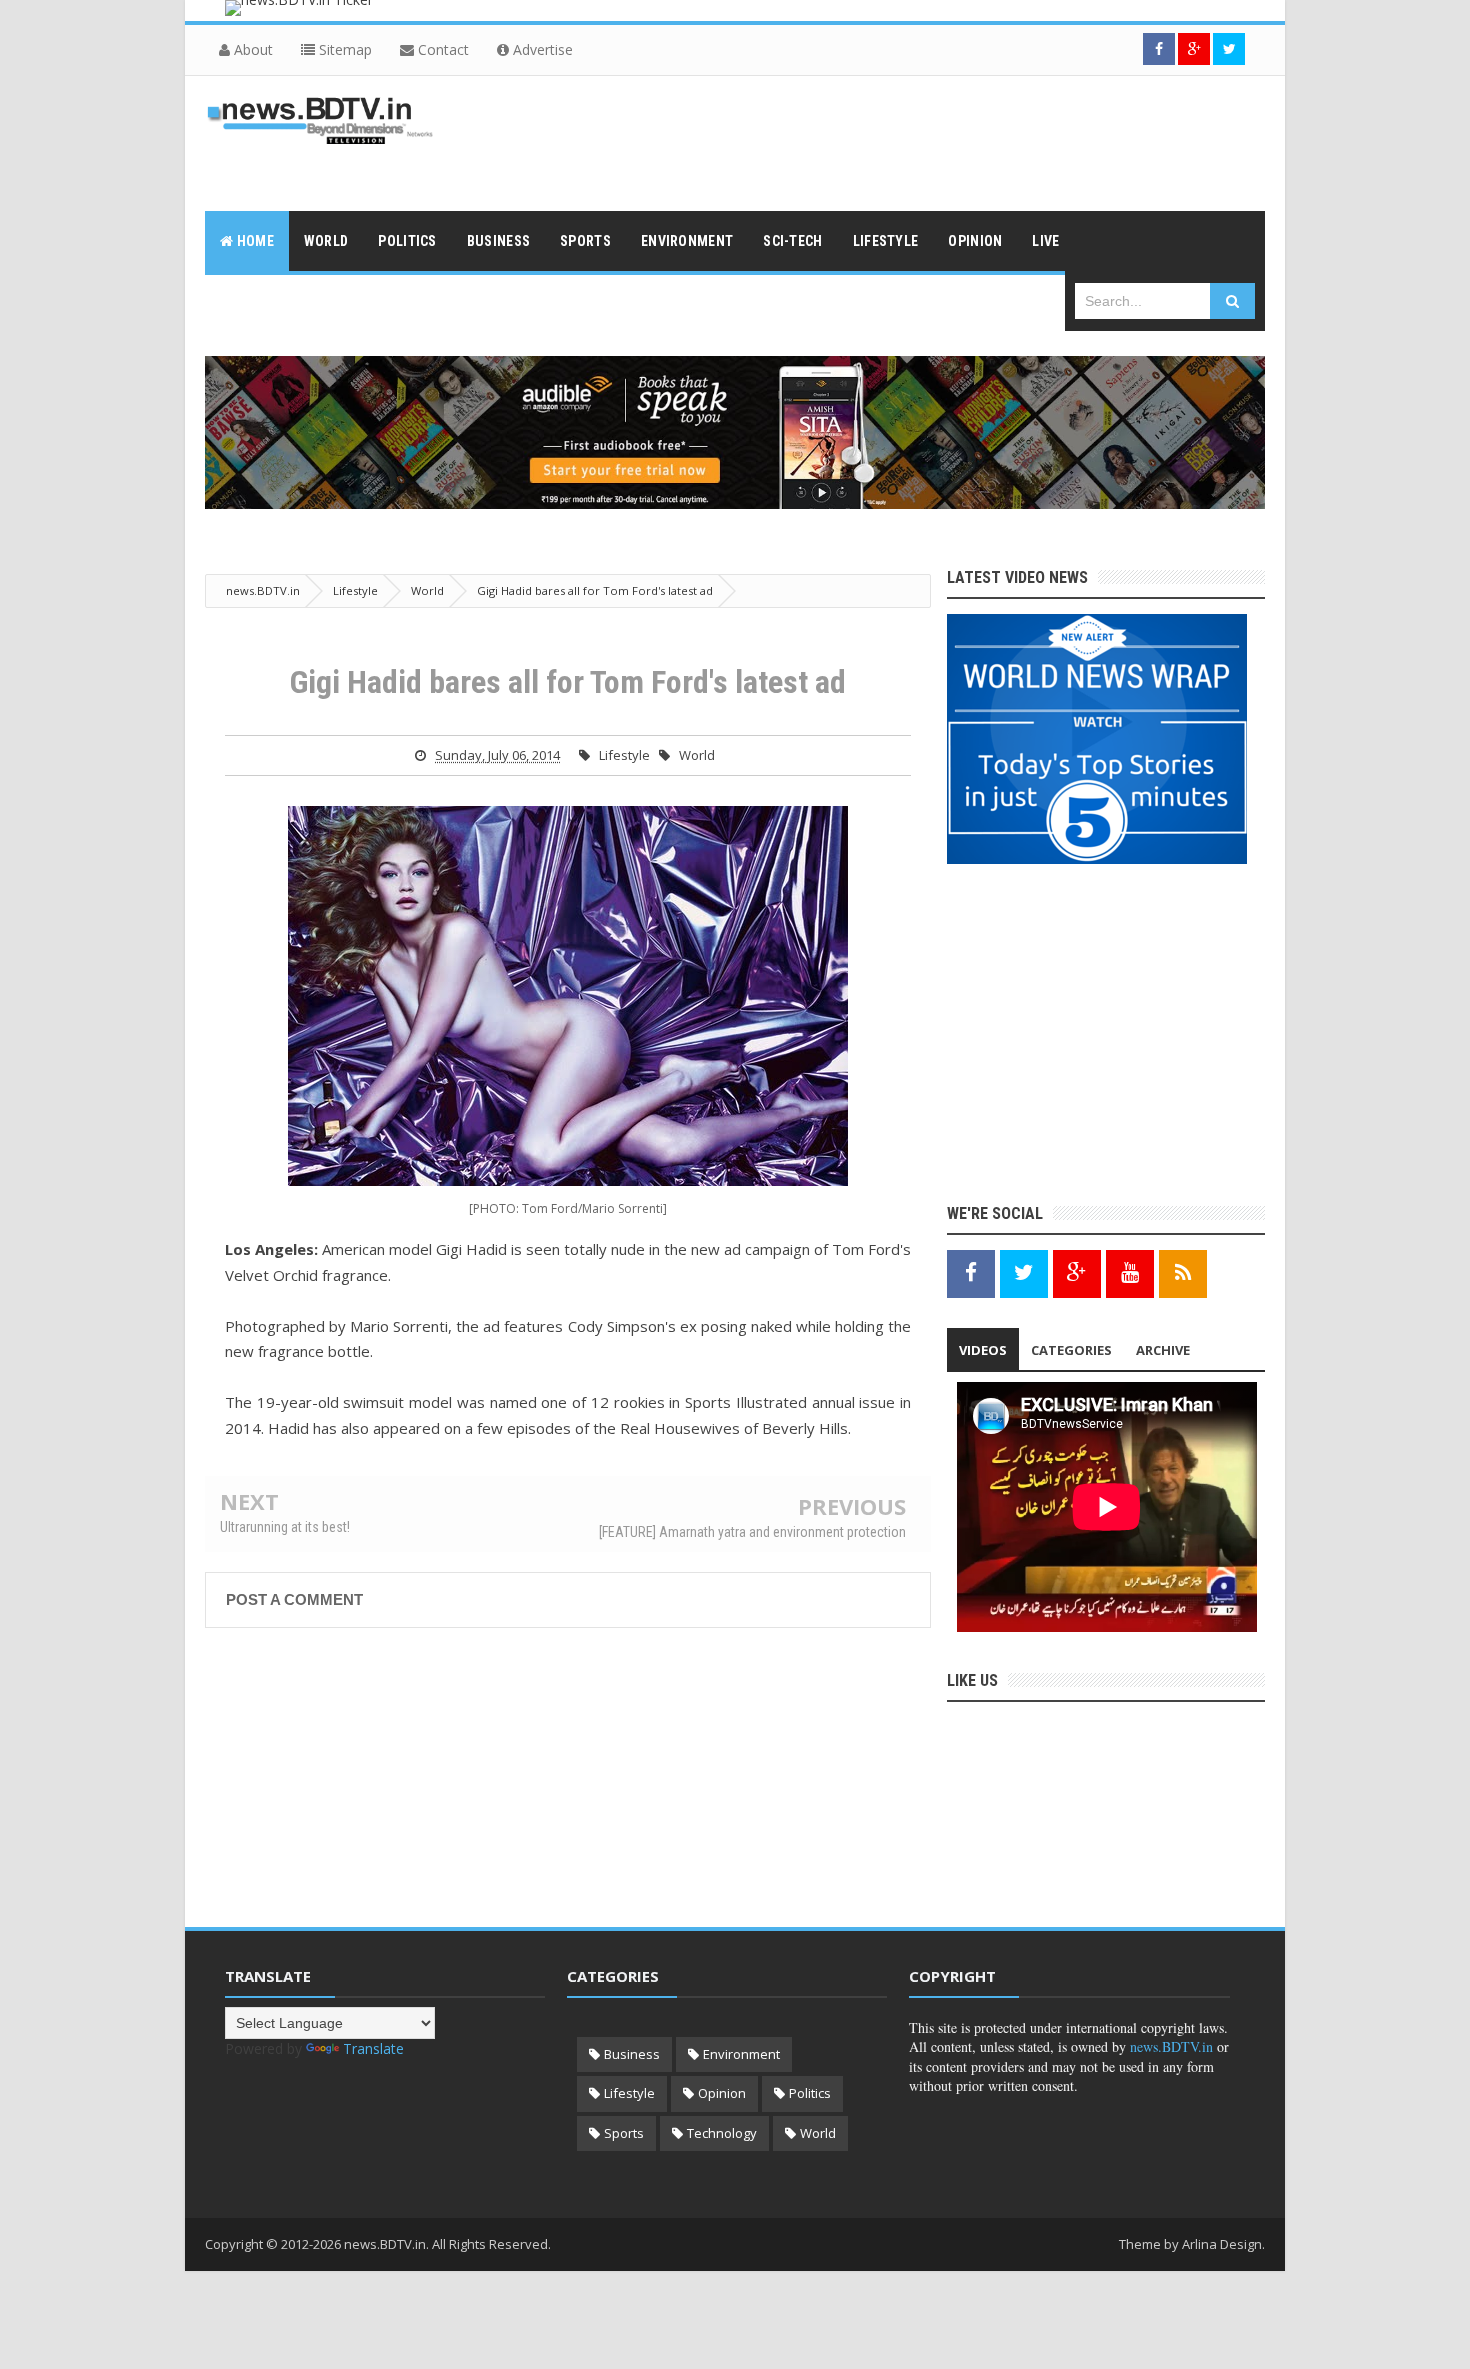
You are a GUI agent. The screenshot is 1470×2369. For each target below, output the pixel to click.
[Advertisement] (901, 141)
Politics (810, 2093)
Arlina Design (1222, 2244)
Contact (441, 49)
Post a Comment (294, 1599)
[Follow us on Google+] (1194, 49)
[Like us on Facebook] (971, 1272)
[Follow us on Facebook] (1159, 49)
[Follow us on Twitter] (1229, 49)
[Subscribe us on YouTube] (1130, 1272)
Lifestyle (624, 755)
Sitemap (343, 49)
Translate (373, 2048)
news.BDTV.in (1171, 2046)
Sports (624, 2133)
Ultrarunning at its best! (285, 1527)
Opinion (722, 2093)
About (251, 49)
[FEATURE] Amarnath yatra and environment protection (752, 1532)
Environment (741, 2054)
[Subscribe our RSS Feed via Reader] (1183, 1272)
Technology (722, 2133)
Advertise (541, 49)
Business (632, 2054)
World (697, 755)
